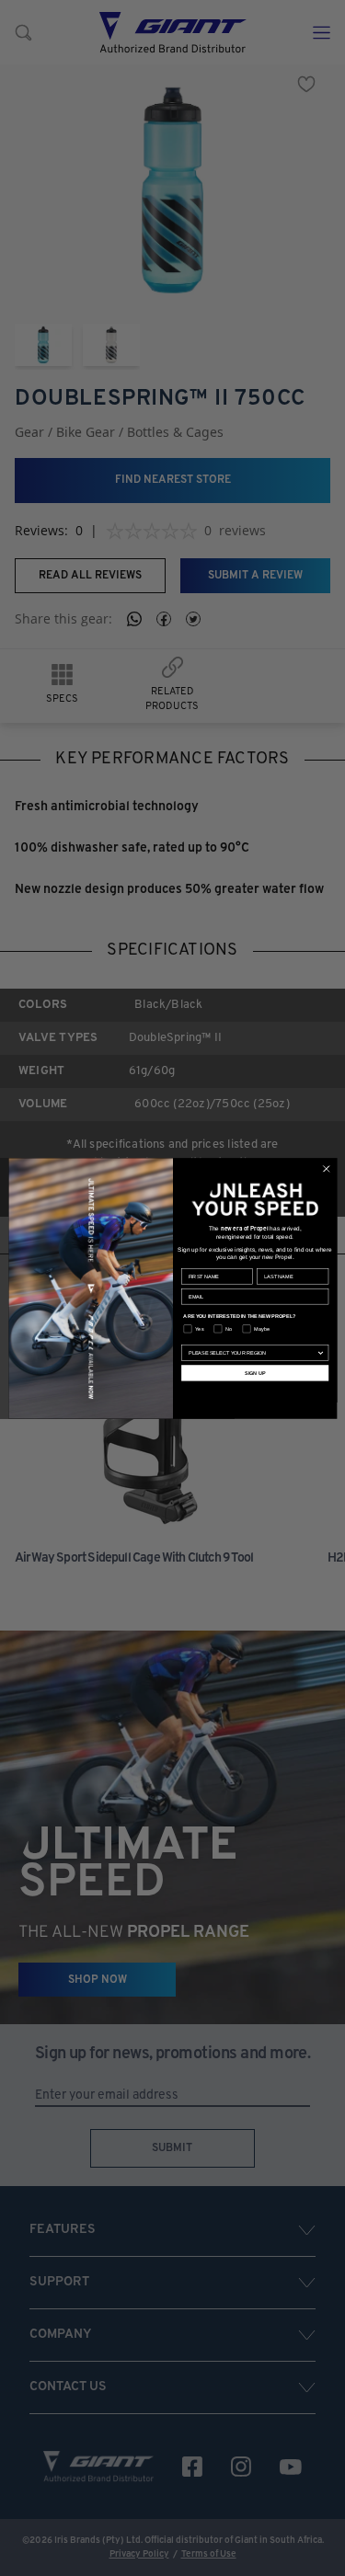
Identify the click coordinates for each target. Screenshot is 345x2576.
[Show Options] (320, 1352)
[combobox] (252, 1352)
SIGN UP (254, 1372)
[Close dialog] (326, 1168)
